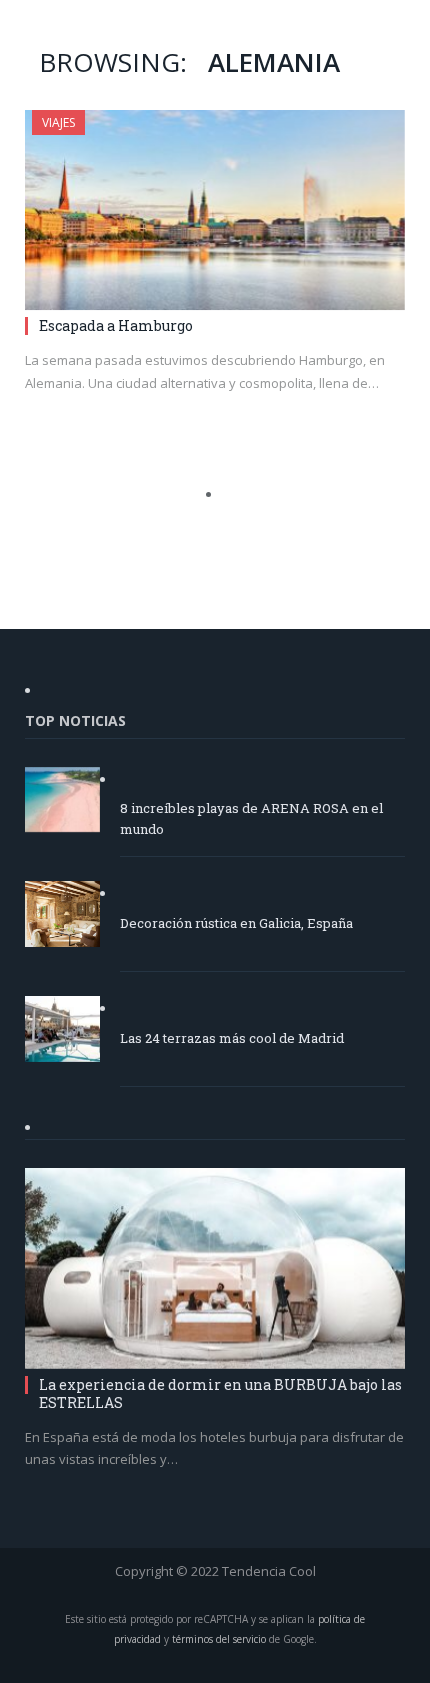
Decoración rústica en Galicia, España (236, 923)
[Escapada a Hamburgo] (215, 210)
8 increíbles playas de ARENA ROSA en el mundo (251, 818)
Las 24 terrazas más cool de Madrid (232, 1038)
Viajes (58, 122)
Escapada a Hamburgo (116, 325)
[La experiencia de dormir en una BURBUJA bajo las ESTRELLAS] (215, 1268)
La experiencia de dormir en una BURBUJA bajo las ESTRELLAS (220, 1393)
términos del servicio (219, 1639)
